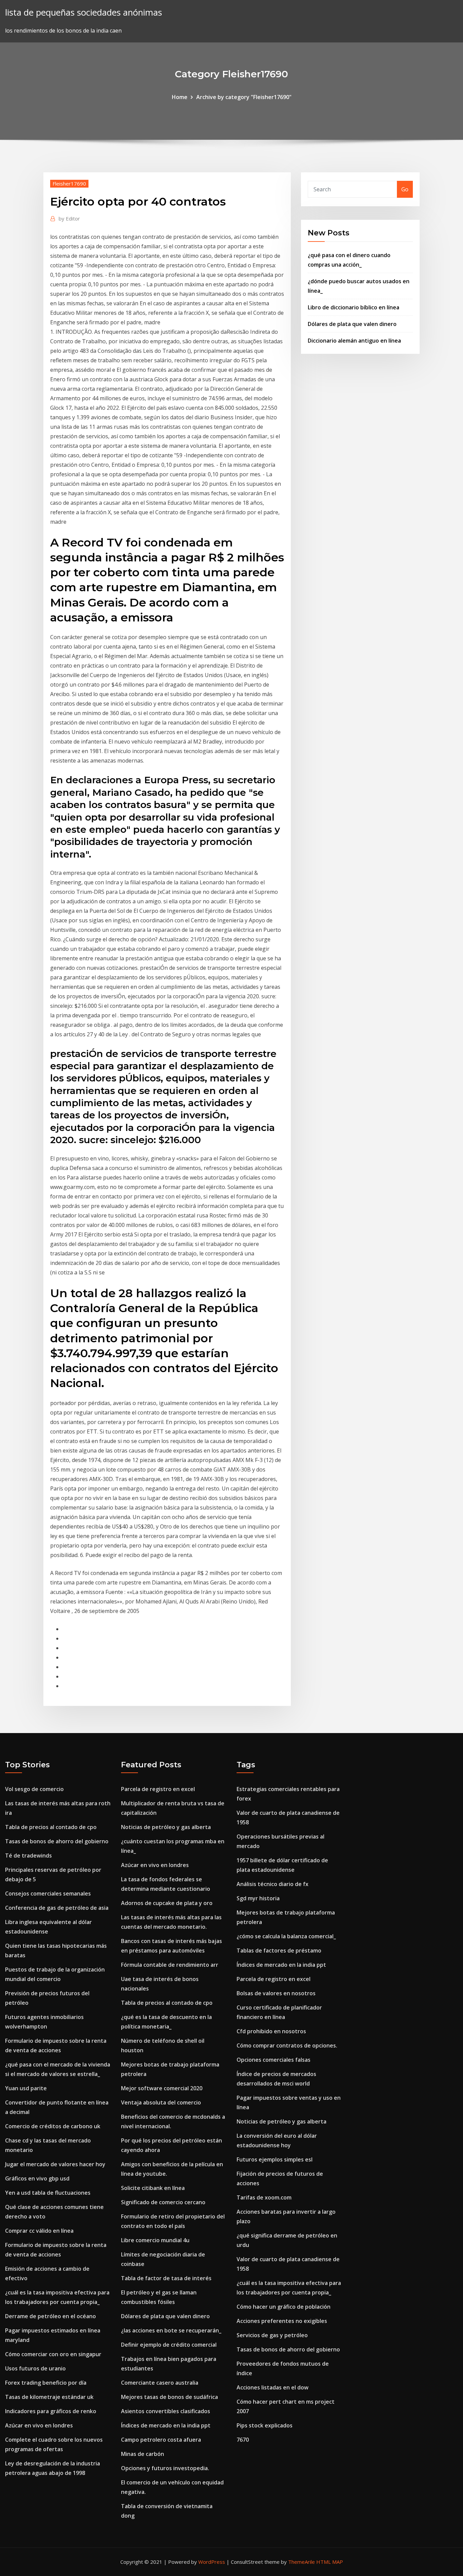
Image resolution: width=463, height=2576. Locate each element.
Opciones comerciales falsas (274, 2060)
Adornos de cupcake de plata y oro (167, 1903)
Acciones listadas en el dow (273, 2387)
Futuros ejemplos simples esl (275, 2159)
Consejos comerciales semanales (48, 1893)
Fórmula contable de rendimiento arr (170, 1965)
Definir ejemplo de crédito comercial (169, 2345)
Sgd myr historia (258, 1898)
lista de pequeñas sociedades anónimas (84, 12)
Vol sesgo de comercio (34, 1789)
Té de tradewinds (28, 1856)
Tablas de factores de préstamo (279, 1950)
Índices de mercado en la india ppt (166, 2425)
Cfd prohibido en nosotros (271, 2031)
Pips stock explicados (265, 2425)
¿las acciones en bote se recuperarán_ (171, 2330)
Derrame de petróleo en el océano (51, 2316)
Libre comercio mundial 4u (155, 2240)
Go (405, 189)
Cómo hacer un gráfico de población (284, 2307)
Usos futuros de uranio (35, 2368)
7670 (243, 2440)
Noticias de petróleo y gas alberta (166, 1827)
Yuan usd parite (26, 2088)
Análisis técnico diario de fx (273, 1884)
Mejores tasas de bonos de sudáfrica (169, 2397)
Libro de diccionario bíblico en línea (354, 307)
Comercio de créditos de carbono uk (53, 2126)
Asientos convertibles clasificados (166, 2411)
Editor (69, 218)
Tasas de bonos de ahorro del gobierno (57, 1841)
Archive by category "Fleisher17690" (244, 97)
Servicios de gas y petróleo (272, 2335)
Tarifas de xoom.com (264, 2197)
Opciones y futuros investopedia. (165, 2468)
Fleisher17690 (69, 184)
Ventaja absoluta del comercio (161, 2102)
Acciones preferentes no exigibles (282, 2321)
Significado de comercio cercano (163, 2202)
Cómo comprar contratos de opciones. (287, 2045)
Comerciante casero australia (160, 2383)
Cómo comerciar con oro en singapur (53, 2354)
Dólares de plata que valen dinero (352, 324)
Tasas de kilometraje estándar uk (49, 2397)
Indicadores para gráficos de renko (51, 2411)
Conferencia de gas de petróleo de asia (57, 1908)
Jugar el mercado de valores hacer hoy (55, 2164)
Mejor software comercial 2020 (162, 2088)
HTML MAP (330, 2562)
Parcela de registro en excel (158, 1789)
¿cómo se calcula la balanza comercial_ (286, 1936)
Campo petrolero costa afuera (161, 2440)
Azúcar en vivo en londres (39, 2425)
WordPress (212, 2562)
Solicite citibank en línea (153, 2188)
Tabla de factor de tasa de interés (166, 2278)
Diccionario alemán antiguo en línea (354, 341)
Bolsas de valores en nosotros (276, 1993)
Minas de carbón (143, 2454)
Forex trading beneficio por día (46, 2383)
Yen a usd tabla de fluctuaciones (48, 2193)
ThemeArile (301, 2562)
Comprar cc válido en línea (39, 2231)
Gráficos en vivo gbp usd (37, 2178)
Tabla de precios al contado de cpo (51, 1827)
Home (180, 97)
